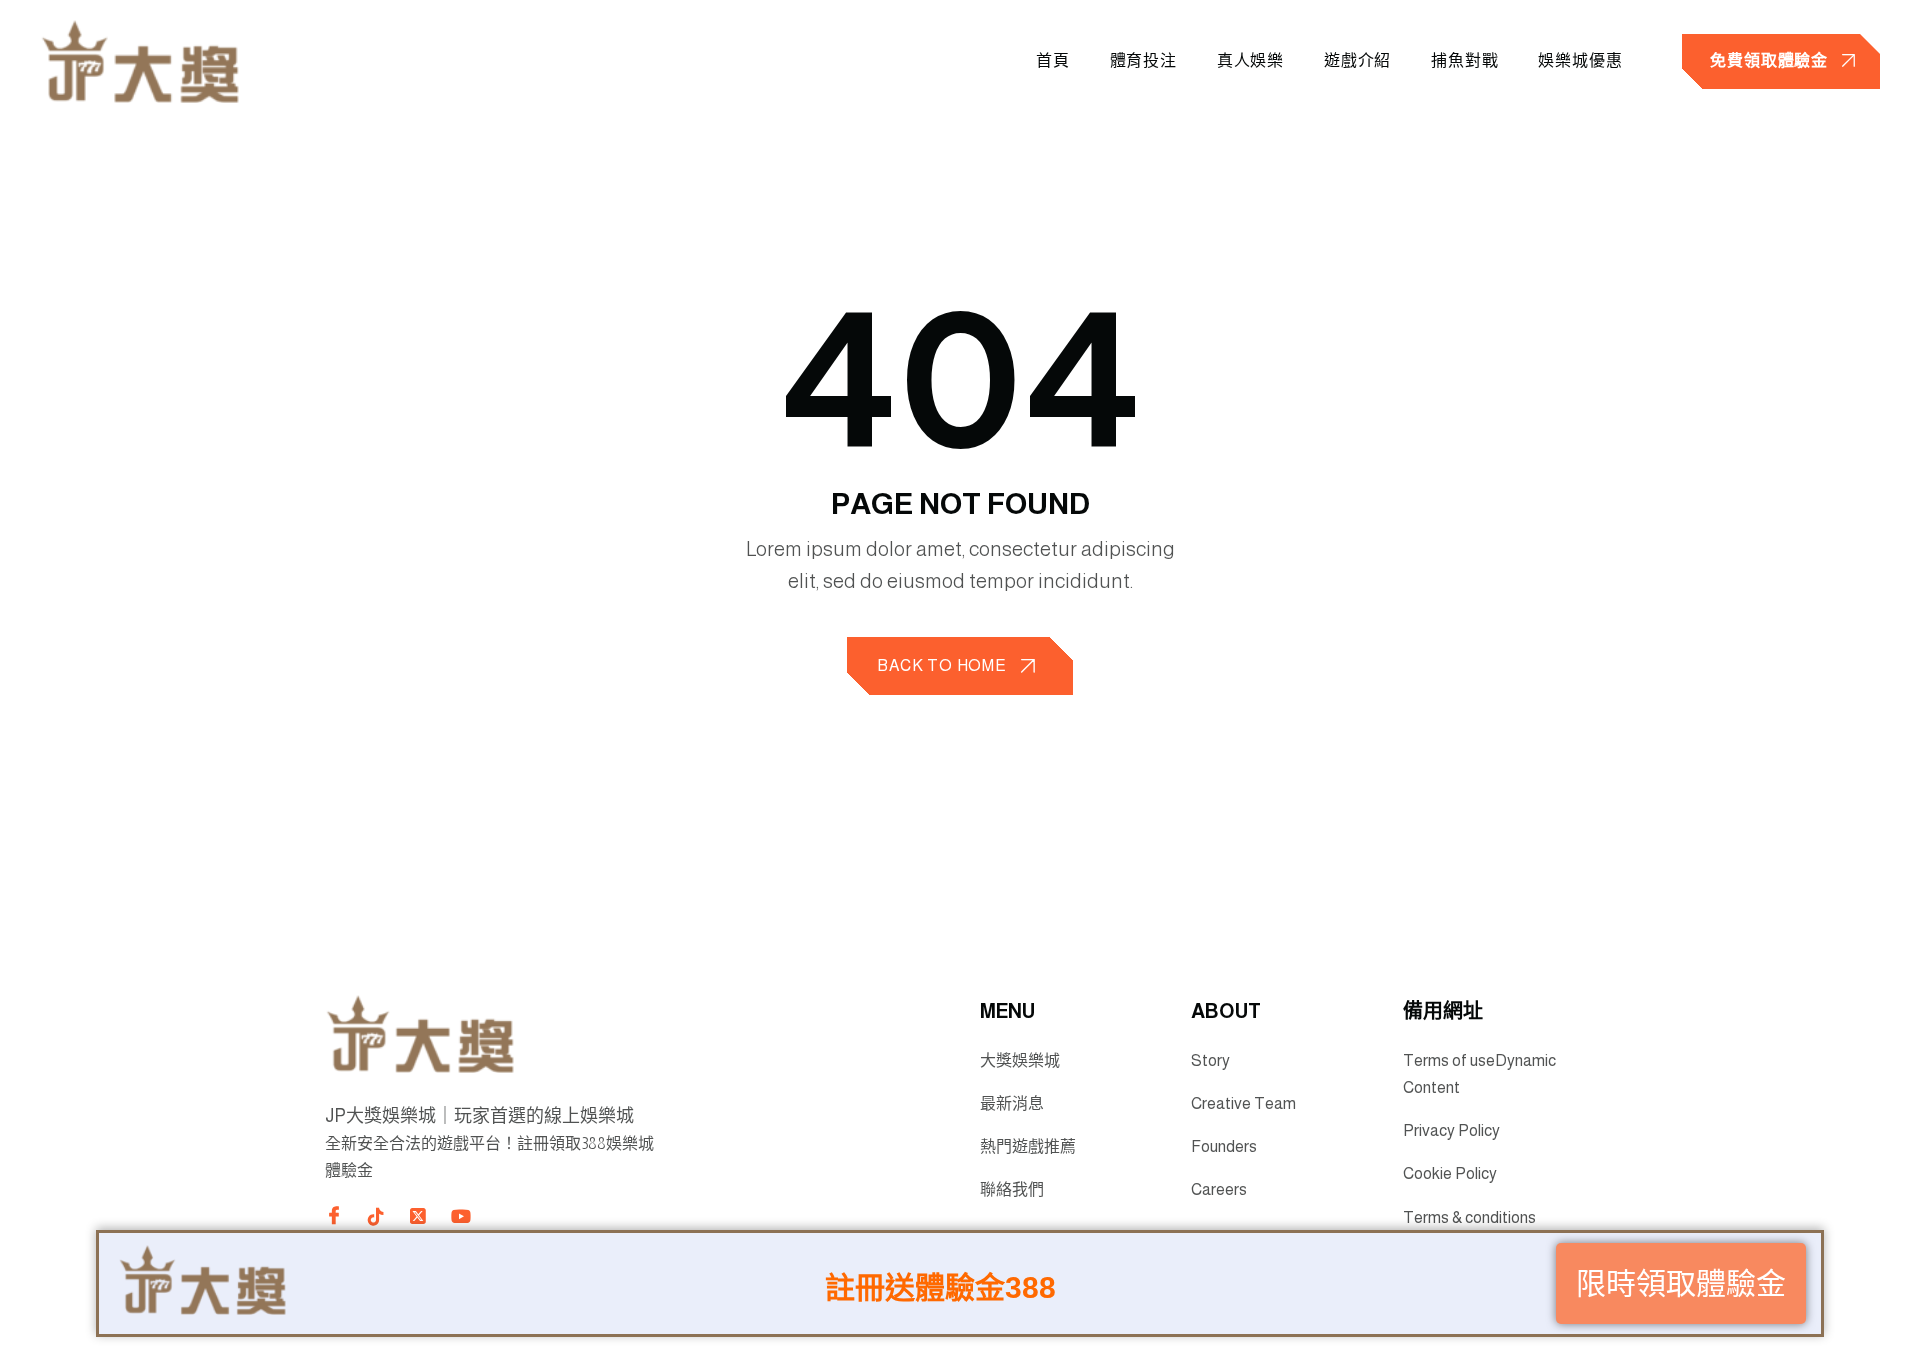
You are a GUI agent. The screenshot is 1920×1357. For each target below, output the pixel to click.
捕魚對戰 (1464, 60)
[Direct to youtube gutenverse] (460, 1217)
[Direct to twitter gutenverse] (418, 1217)
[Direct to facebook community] (334, 1215)
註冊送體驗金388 (940, 1294)
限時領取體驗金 (1681, 1291)
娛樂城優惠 (1580, 60)
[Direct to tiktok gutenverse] (376, 1217)
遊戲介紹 (1357, 60)
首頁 (1053, 60)
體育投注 (1143, 60)
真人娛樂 (1250, 60)
